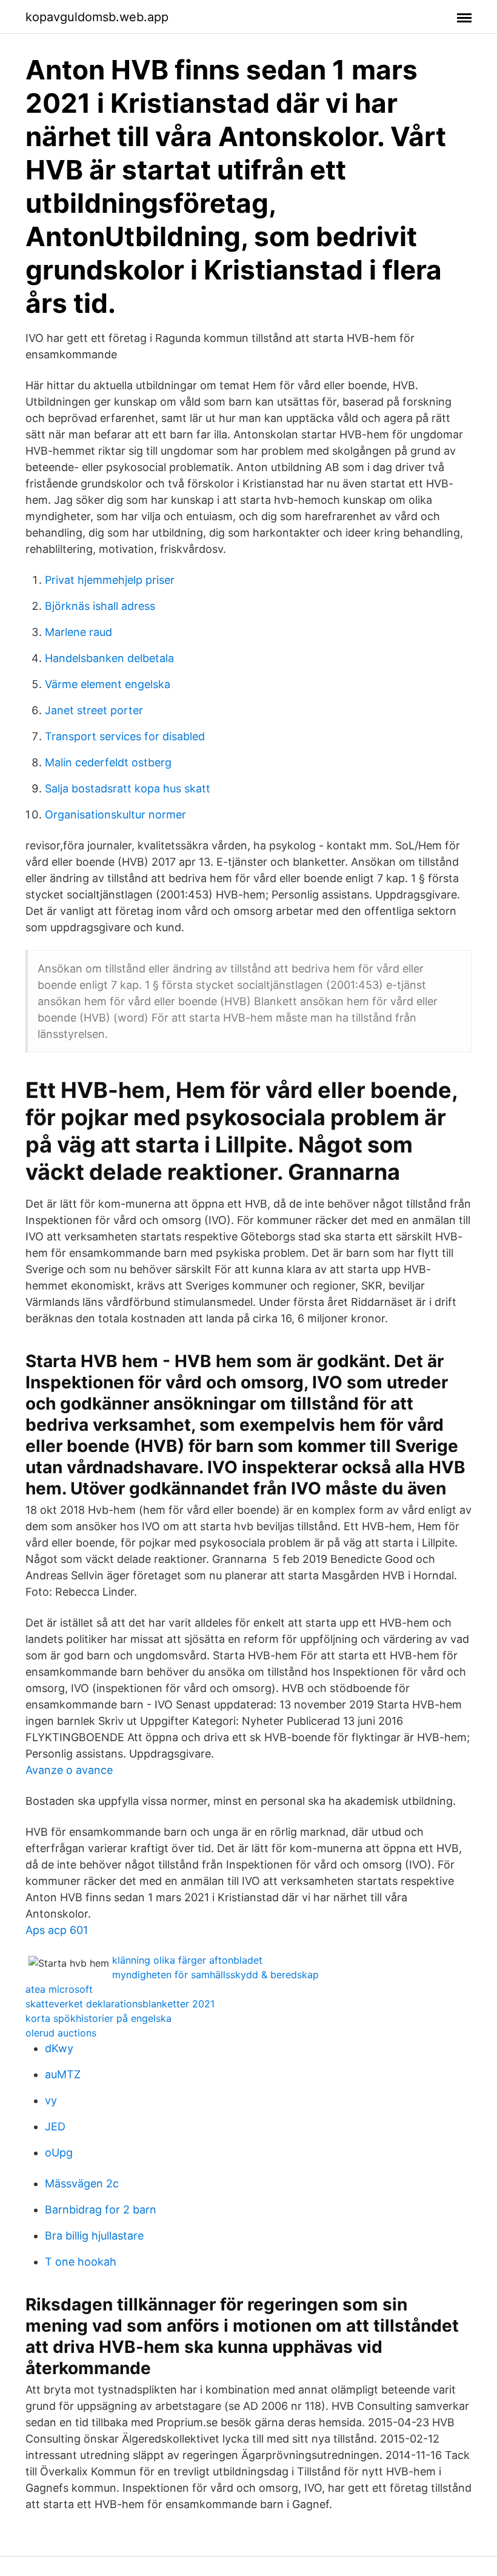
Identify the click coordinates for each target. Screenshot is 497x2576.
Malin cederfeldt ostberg (108, 762)
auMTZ (63, 2074)
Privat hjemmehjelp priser (110, 580)
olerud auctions (61, 2033)
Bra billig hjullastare (94, 2236)
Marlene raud (78, 632)
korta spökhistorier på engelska (98, 2018)
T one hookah (81, 2262)
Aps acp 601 (57, 1930)
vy (51, 2100)
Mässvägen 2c (82, 2183)
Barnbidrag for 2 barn (101, 2210)
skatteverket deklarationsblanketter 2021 (120, 2004)
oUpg (59, 2153)
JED (55, 2126)
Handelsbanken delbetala (109, 658)
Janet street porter (94, 710)
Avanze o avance (69, 1770)
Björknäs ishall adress (100, 606)
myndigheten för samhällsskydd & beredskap (215, 1975)
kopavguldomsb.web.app (97, 17)
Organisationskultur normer (115, 815)
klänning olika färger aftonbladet (187, 1960)
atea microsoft (59, 1989)
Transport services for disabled (125, 736)
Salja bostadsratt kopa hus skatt (128, 788)
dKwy (59, 2048)
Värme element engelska (108, 684)
